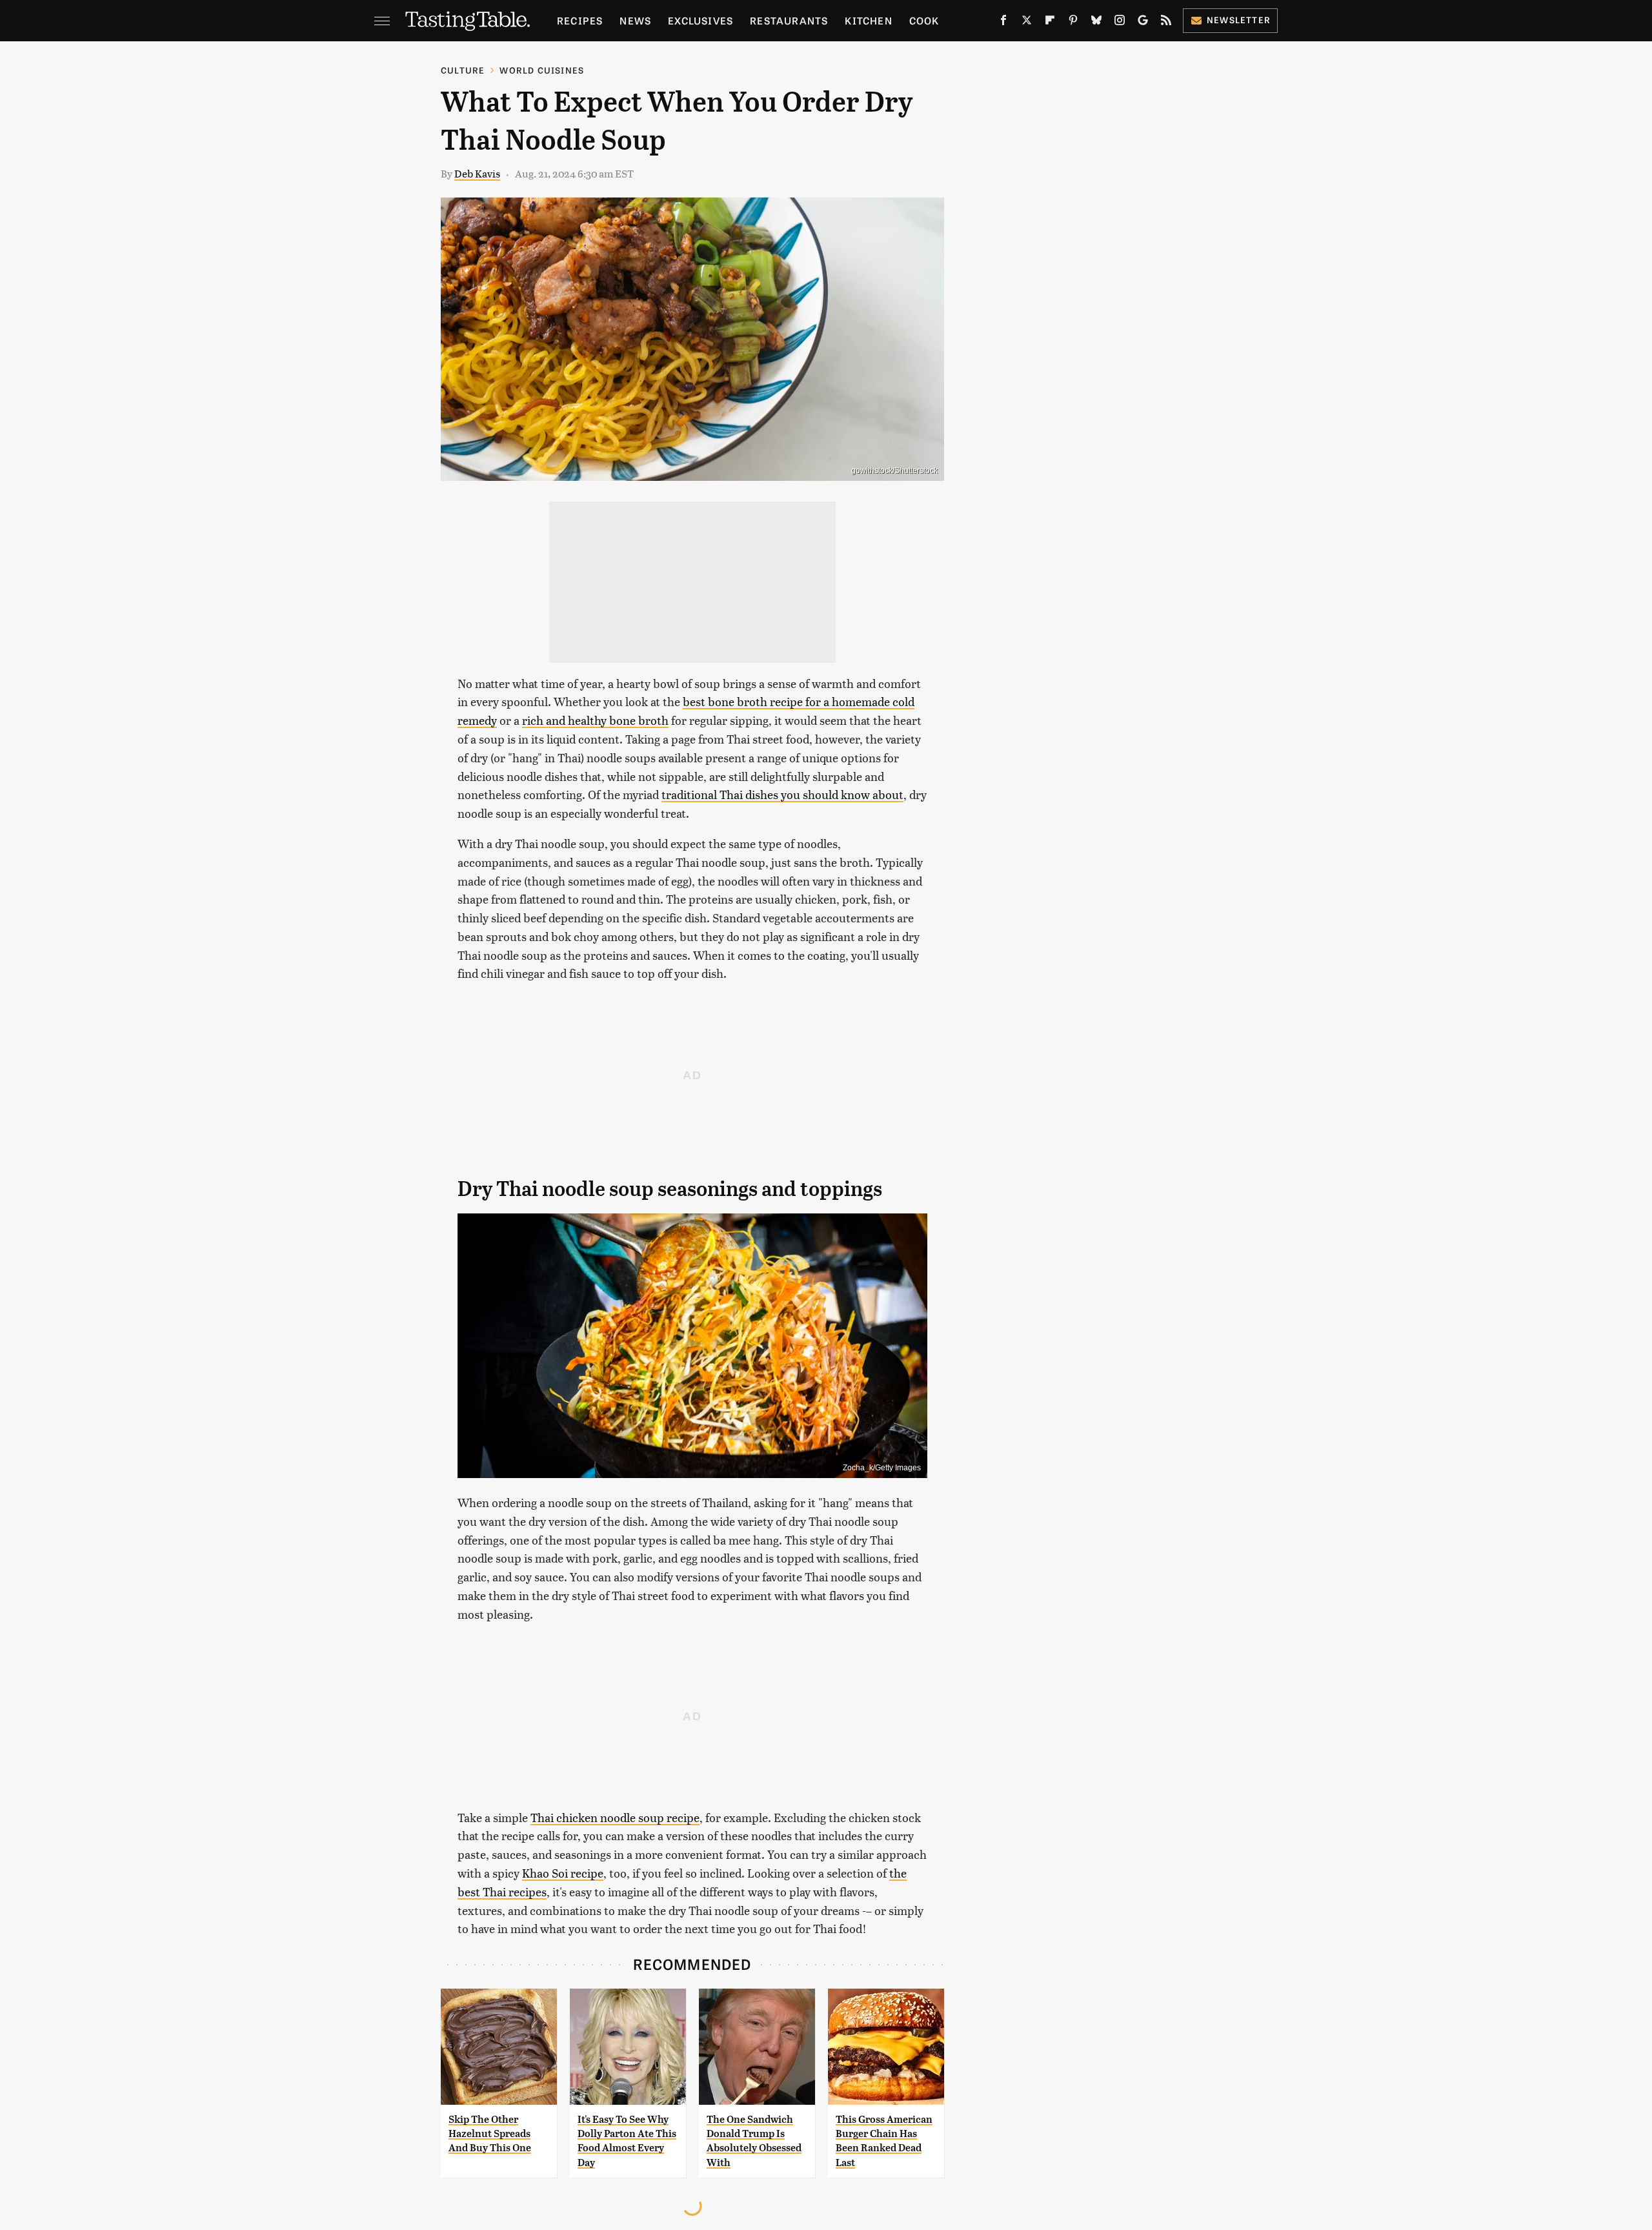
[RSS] (1166, 23)
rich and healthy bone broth (595, 720)
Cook (924, 20)
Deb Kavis (477, 173)
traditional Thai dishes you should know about (782, 794)
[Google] (1143, 23)
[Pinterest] (1073, 23)
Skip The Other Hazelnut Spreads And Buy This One (490, 2134)
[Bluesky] (1096, 23)
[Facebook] (1003, 23)
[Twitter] (1027, 23)
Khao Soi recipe (563, 1873)
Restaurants (789, 20)
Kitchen (868, 20)
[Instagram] (1120, 23)
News (635, 20)
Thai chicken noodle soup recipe (615, 1817)
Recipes (580, 20)
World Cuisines (542, 70)
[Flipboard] (1050, 23)
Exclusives (700, 20)
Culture (463, 70)
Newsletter (1239, 20)
